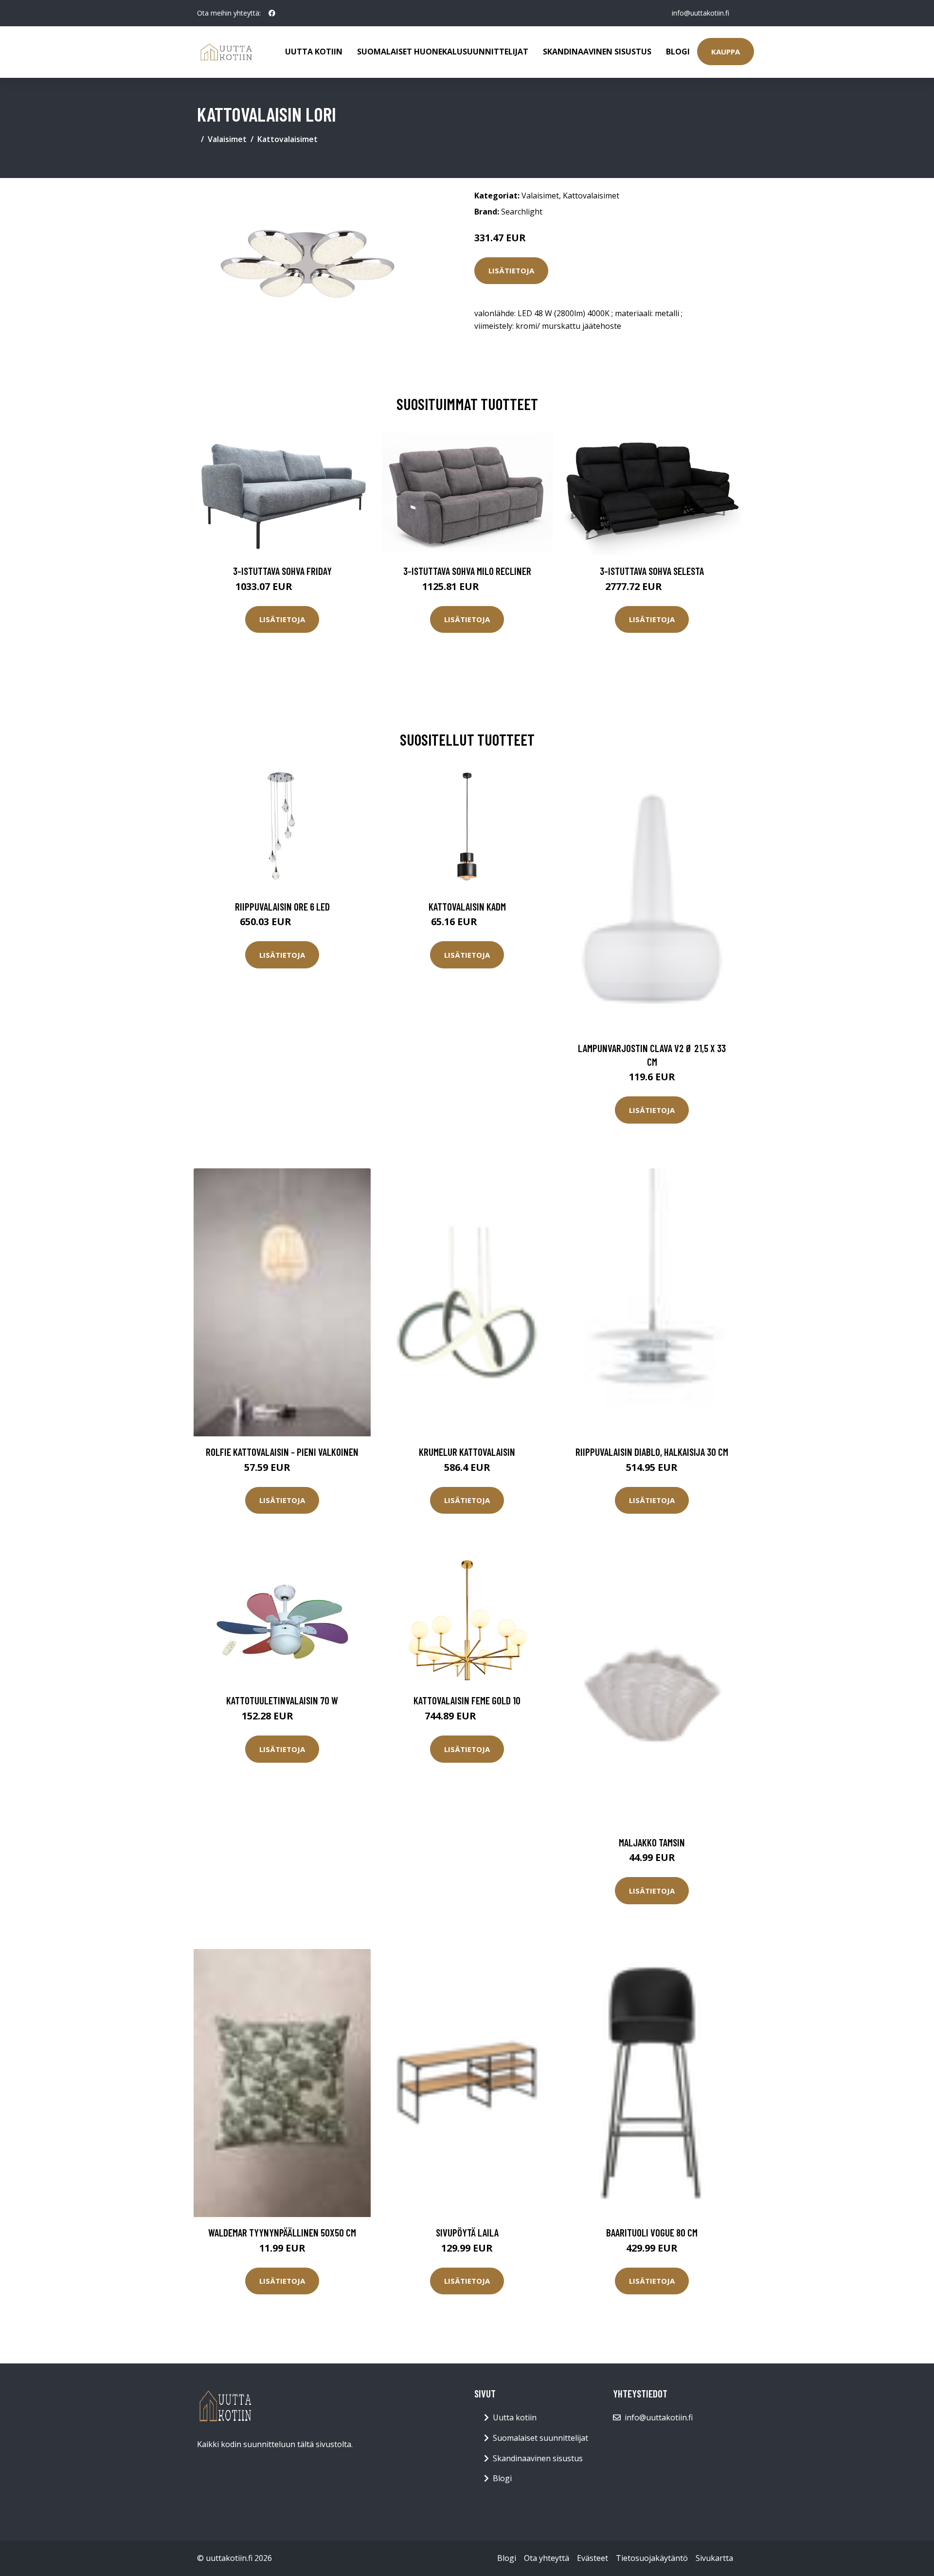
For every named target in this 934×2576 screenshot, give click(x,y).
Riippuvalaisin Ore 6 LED (282, 906)
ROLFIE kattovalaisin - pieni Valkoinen (282, 1452)
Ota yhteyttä (547, 2558)
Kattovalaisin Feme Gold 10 (467, 1700)
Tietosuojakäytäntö (652, 2558)
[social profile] (272, 13)
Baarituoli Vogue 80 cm (652, 2232)
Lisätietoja (511, 270)
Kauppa (726, 52)
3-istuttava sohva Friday (282, 571)
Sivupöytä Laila (467, 2232)
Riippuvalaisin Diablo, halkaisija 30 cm (652, 1452)
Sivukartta (714, 2558)
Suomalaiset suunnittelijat (540, 2438)
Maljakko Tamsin (652, 1842)
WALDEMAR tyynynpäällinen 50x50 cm (282, 2232)
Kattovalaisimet (287, 139)
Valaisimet (227, 139)
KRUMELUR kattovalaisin (467, 1452)
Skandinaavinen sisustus (597, 52)
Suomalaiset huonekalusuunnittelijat (443, 52)
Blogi (678, 52)
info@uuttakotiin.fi (700, 13)
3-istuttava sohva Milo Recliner (467, 571)
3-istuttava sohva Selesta (652, 571)
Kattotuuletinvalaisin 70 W (282, 1700)
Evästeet (593, 2558)
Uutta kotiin (314, 52)
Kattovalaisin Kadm (467, 906)
